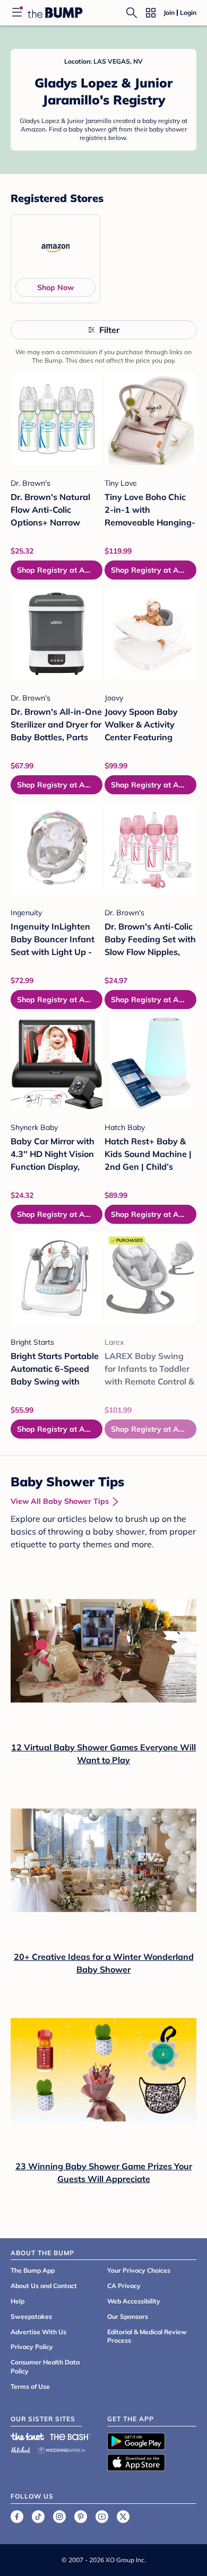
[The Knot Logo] (28, 2437)
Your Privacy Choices (139, 2270)
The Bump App (33, 2270)
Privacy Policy (32, 2347)
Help (18, 2301)
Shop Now (55, 287)
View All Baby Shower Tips (60, 1501)
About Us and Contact (44, 2286)
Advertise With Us (38, 2332)
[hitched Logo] (21, 2448)
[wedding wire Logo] (62, 2448)
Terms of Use (30, 2386)
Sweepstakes (31, 2316)
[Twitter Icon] (123, 2517)
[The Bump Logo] (55, 13)
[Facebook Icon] (17, 2517)
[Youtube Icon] (102, 2517)
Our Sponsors (128, 2316)
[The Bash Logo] (71, 2437)
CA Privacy (124, 2286)
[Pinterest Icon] (81, 2517)
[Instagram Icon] (59, 2517)
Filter (109, 330)
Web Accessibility (134, 2301)
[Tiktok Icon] (38, 2517)
